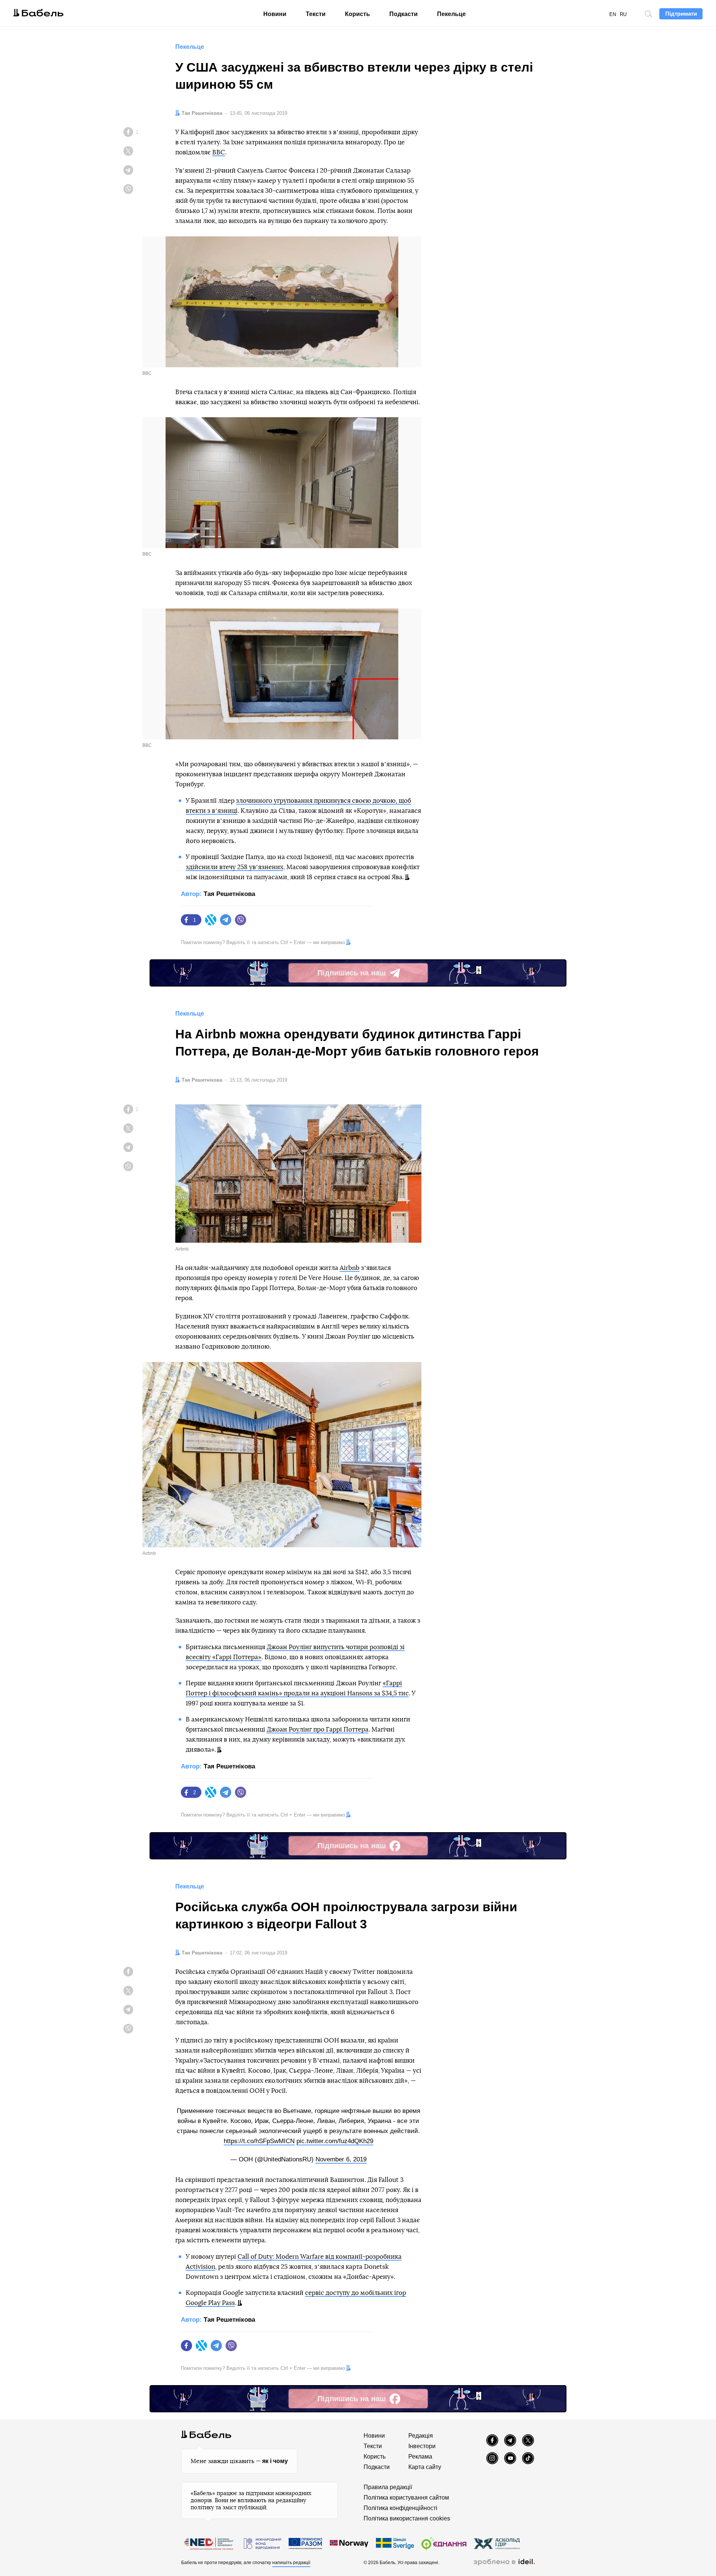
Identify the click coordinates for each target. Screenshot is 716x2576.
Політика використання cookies (407, 2518)
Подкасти (403, 14)
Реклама (420, 2457)
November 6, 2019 (341, 2159)
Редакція (421, 2436)
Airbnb (350, 1268)
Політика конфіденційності (401, 2508)
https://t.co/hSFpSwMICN (259, 2141)
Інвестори (422, 2446)
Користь (357, 14)
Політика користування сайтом (406, 2498)
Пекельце (451, 14)
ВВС (219, 152)
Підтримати (681, 14)
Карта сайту (425, 2467)
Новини (275, 14)
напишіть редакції (291, 2563)
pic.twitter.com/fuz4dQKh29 (335, 2141)
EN (613, 14)
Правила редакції (388, 2487)
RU (623, 14)
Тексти (316, 14)
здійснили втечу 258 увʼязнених (235, 867)
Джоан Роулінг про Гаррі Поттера (318, 1729)
